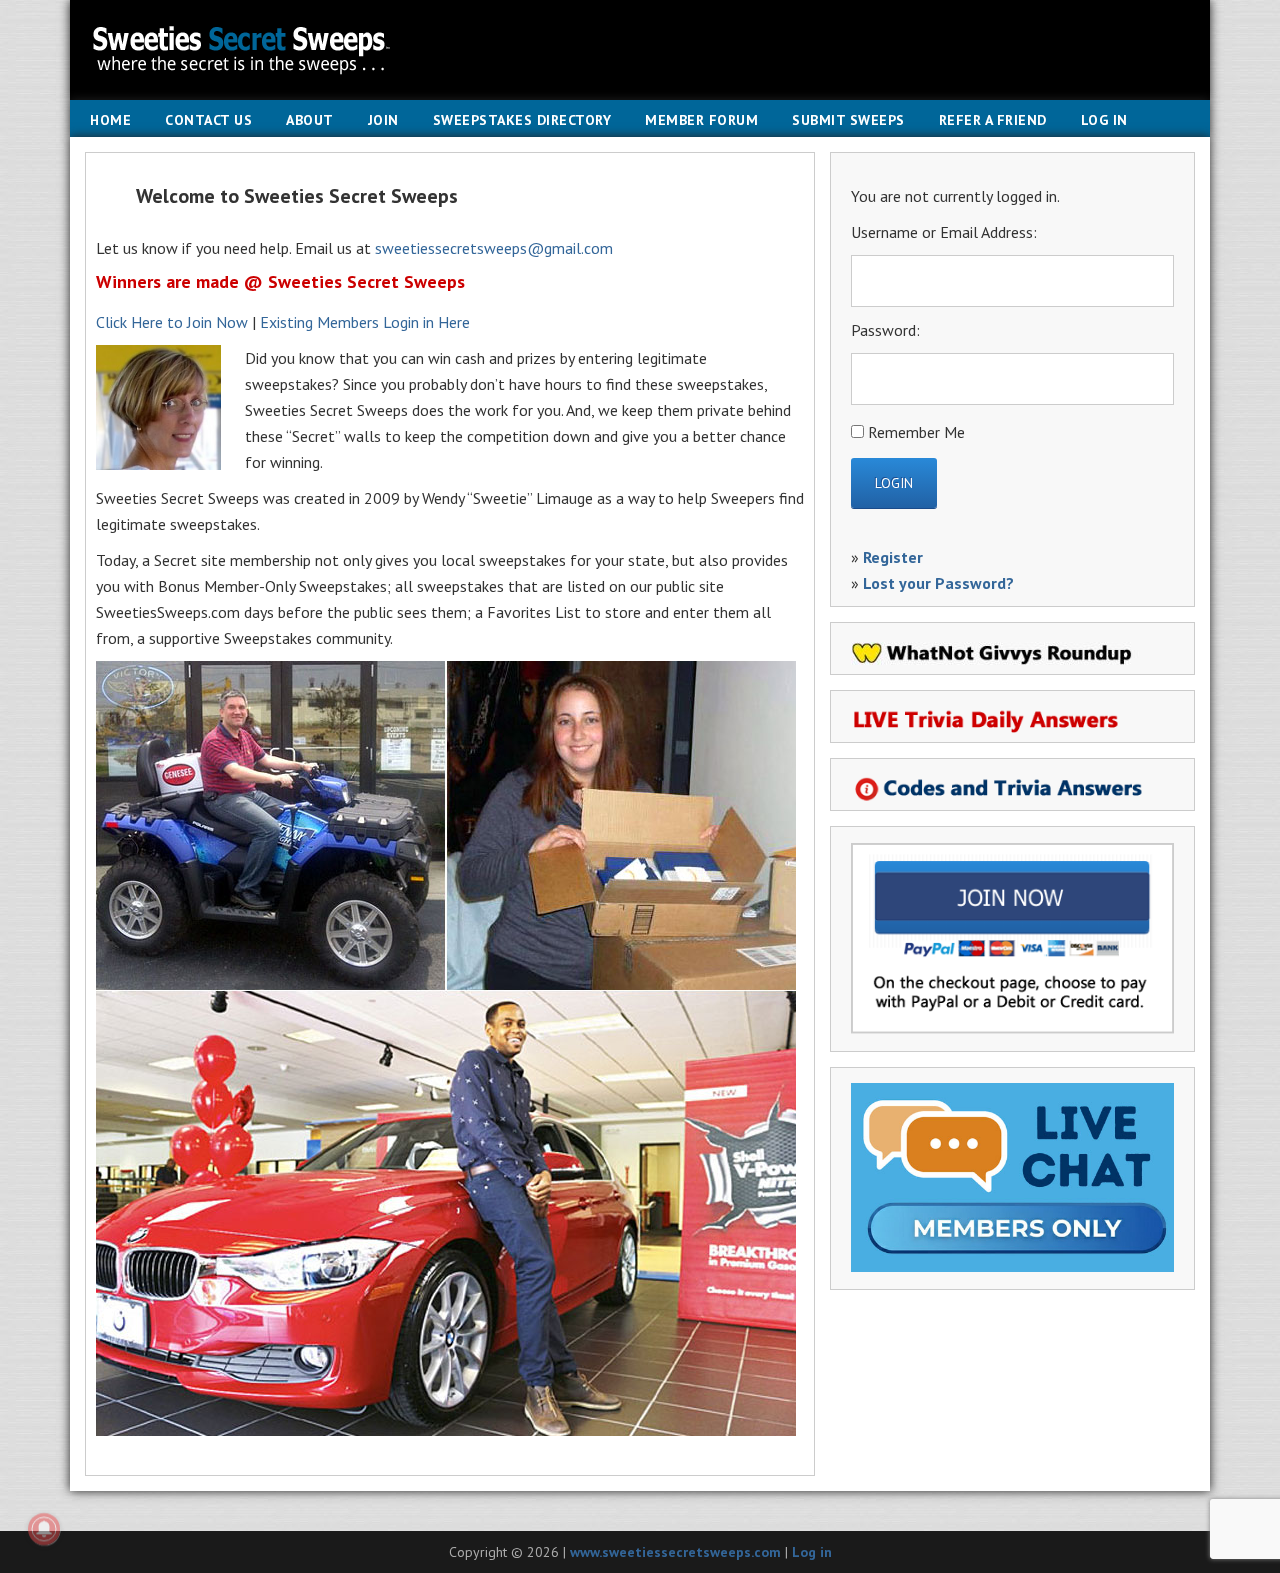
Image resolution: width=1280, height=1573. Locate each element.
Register (893, 557)
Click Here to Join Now (172, 322)
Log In (1104, 120)
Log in (812, 1552)
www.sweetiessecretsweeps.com (675, 1552)
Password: (885, 330)
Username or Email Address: (944, 232)
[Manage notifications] (44, 1529)
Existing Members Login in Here (365, 322)
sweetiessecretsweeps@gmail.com (494, 248)
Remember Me (916, 432)
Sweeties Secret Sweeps (640, 50)
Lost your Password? (938, 583)
